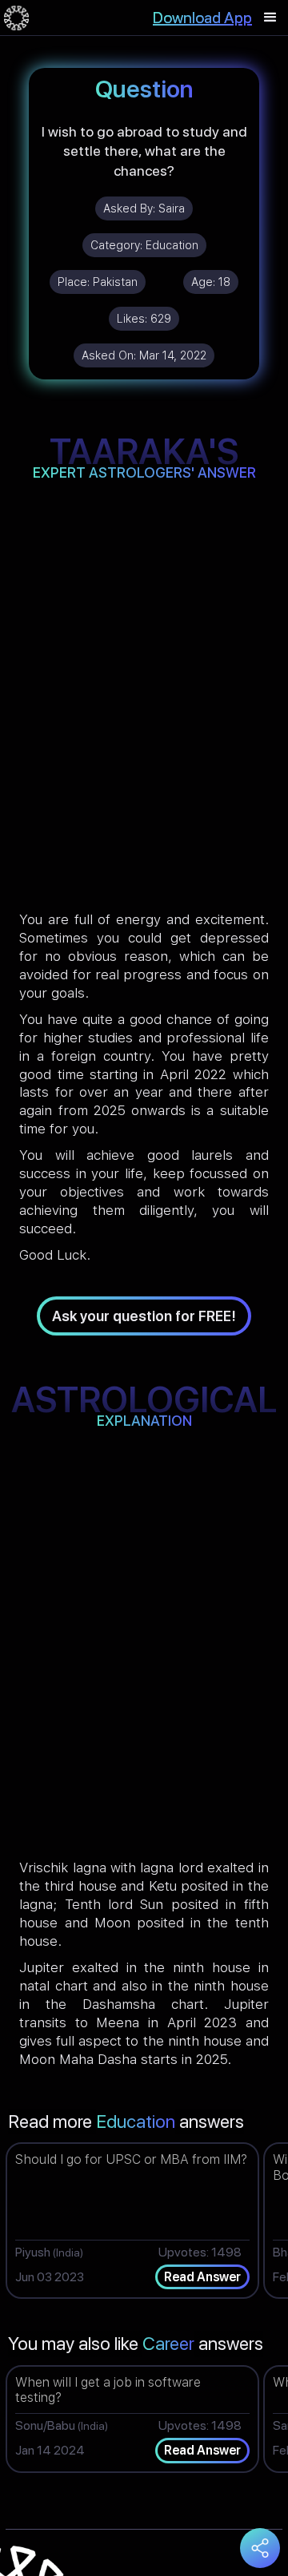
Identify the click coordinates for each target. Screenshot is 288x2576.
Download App (202, 18)
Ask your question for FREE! (144, 1316)
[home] (16, 18)
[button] (270, 18)
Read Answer (202, 2277)
